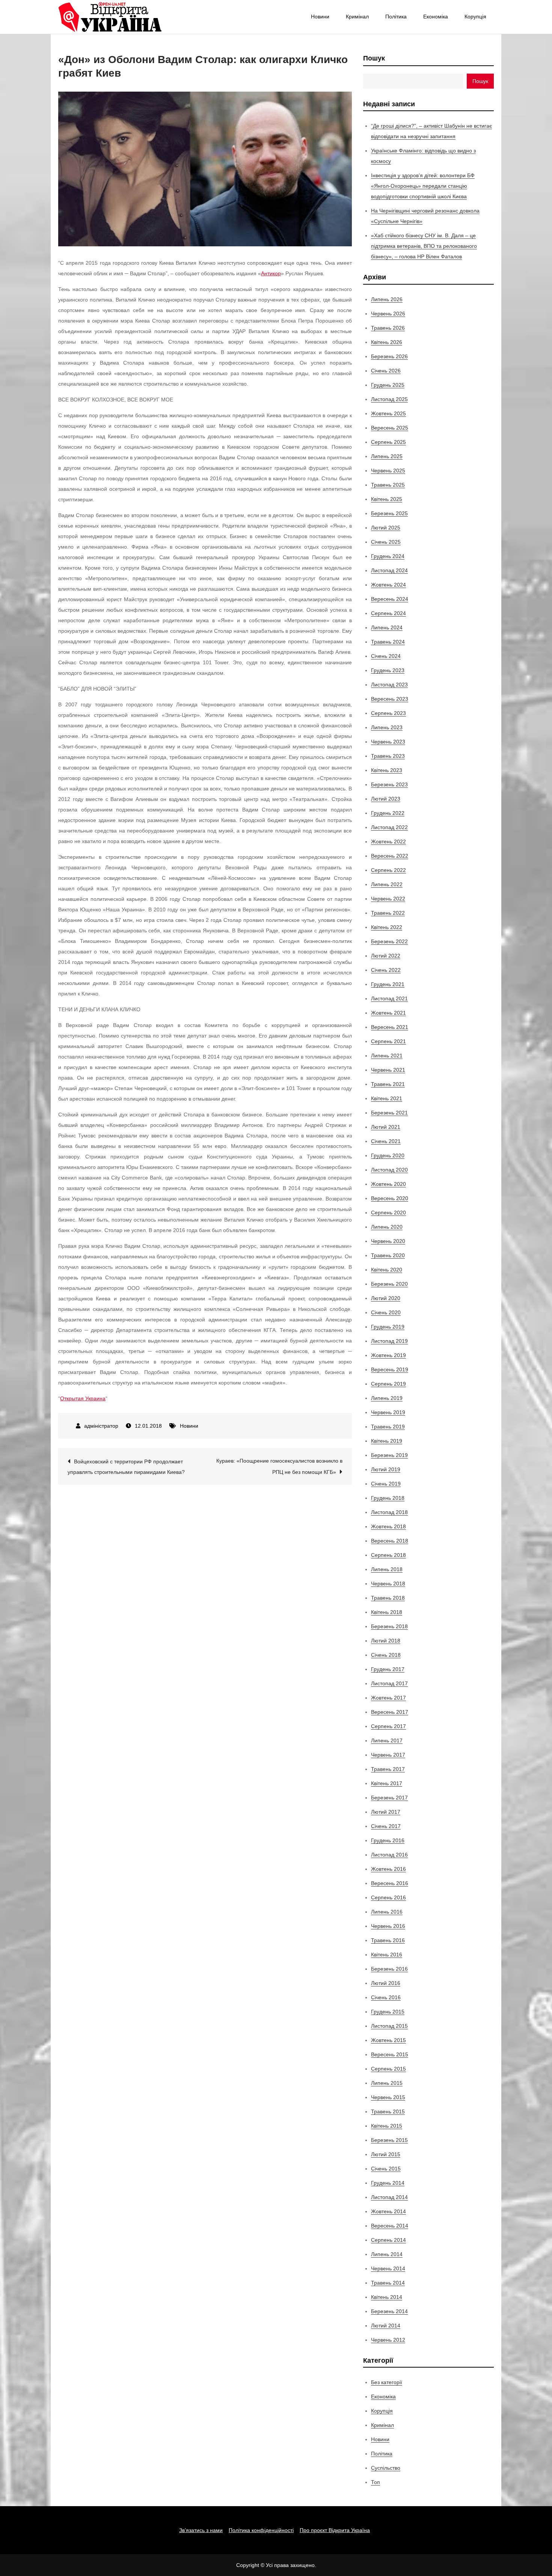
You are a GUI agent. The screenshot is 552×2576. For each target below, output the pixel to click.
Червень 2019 (388, 1412)
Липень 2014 (387, 2254)
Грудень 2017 (388, 1669)
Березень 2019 (389, 1455)
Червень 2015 (388, 2097)
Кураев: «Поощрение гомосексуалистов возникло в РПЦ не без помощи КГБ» (279, 1466)
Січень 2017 (386, 1826)
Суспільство (386, 2468)
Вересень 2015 (390, 2054)
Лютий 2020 (386, 1298)
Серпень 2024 (388, 613)
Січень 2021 (386, 1141)
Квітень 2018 (387, 1612)
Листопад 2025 (389, 399)
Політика (396, 17)
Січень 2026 (386, 371)
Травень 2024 (388, 642)
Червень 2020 (388, 1241)
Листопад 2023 (389, 685)
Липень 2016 (387, 1912)
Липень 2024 (387, 627)
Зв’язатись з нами (201, 2530)
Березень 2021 (389, 1113)
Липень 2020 (387, 1227)
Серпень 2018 (388, 1555)
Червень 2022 (388, 899)
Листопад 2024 (389, 570)
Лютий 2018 (386, 1641)
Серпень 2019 (388, 1384)
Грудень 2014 (388, 2183)
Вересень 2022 (390, 856)
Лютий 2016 (386, 1983)
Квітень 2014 (387, 2297)
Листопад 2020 (389, 1170)
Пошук (374, 58)
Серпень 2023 (388, 713)
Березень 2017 (389, 1798)
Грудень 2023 (388, 670)
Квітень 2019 (387, 1441)
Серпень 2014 (388, 2240)
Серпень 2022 (388, 870)
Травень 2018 (388, 1598)
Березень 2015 (389, 2140)
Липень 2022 (387, 884)
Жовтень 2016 (388, 1869)
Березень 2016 (389, 1969)
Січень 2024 (386, 656)
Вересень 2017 (390, 1712)
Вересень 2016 (390, 1883)
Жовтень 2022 (388, 842)
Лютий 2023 (386, 799)
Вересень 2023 (390, 699)
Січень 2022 (386, 970)
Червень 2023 (388, 742)
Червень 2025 (388, 471)
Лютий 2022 (386, 956)
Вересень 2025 (390, 428)
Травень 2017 (388, 1769)
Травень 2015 (388, 2111)
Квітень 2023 (387, 770)
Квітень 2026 (387, 342)
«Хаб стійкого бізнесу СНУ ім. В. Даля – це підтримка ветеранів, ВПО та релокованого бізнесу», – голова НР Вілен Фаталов (424, 246)
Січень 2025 (386, 542)
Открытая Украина (83, 1398)
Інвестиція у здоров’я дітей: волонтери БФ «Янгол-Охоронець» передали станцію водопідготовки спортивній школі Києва (423, 186)
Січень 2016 (386, 1997)
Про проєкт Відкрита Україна (335, 2530)
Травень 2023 (388, 756)
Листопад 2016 (389, 1855)
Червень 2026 (388, 314)
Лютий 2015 (386, 2154)
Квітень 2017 (387, 1783)
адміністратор (101, 1426)
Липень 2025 (387, 456)
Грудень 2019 (388, 1327)
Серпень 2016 (388, 1897)
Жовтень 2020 (388, 1184)
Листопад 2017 (389, 1683)
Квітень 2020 (387, 1270)
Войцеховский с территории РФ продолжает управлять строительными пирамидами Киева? (126, 1467)
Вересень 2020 (390, 1198)
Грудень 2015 (388, 2012)
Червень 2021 (388, 1070)
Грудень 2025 (388, 385)
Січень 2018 (386, 1655)
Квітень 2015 (387, 2126)
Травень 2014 (388, 2283)
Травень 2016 (388, 1940)
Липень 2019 (387, 1398)
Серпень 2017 (388, 1726)
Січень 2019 (386, 1484)
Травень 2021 (388, 1084)
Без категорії (387, 2382)
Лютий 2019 (386, 1469)
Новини (320, 17)
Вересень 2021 (390, 1027)
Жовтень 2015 (388, 2040)
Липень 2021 (387, 1056)
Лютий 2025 (386, 528)
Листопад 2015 (389, 2026)
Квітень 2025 (387, 499)
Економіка (436, 17)
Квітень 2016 (387, 1955)
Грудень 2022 (388, 813)
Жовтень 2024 (388, 585)
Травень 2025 (388, 485)
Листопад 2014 (389, 2197)
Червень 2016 (388, 1926)
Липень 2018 (387, 1569)
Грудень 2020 (388, 1155)
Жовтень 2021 (388, 1013)
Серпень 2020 (388, 1213)
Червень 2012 (388, 2340)
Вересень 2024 (390, 599)
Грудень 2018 (388, 1498)
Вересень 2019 (390, 1369)
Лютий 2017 (386, 1812)
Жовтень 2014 (388, 2211)
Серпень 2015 (388, 2069)
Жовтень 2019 (388, 1355)
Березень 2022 (389, 941)
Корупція (475, 17)
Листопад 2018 (389, 1512)
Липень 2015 (387, 2083)
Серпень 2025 (388, 442)
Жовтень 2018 (388, 1526)
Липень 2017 (387, 1740)
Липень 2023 (387, 727)
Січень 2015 (386, 2169)
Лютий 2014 (386, 2326)
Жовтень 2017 (388, 1698)
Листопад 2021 (389, 998)
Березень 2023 (389, 784)
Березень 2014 (389, 2311)
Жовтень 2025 (388, 413)
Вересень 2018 (390, 1541)
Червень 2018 (388, 1584)
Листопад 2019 (389, 1341)
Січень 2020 (386, 1312)
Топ (376, 2482)
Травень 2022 (388, 913)
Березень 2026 (389, 356)
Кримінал (357, 17)
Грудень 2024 (388, 556)
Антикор (271, 273)
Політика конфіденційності (261, 2530)
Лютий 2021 (386, 1127)
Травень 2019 (388, 1427)
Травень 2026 (388, 328)
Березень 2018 (389, 1626)
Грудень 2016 (388, 1840)
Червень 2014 (388, 2268)
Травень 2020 (388, 1255)
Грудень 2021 (388, 984)
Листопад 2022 (389, 827)
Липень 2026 (387, 299)
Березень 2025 (389, 513)
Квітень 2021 (387, 1098)
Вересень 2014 (390, 2226)
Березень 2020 (389, 1284)
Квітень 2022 (387, 927)
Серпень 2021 (388, 1041)
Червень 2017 (388, 1755)
